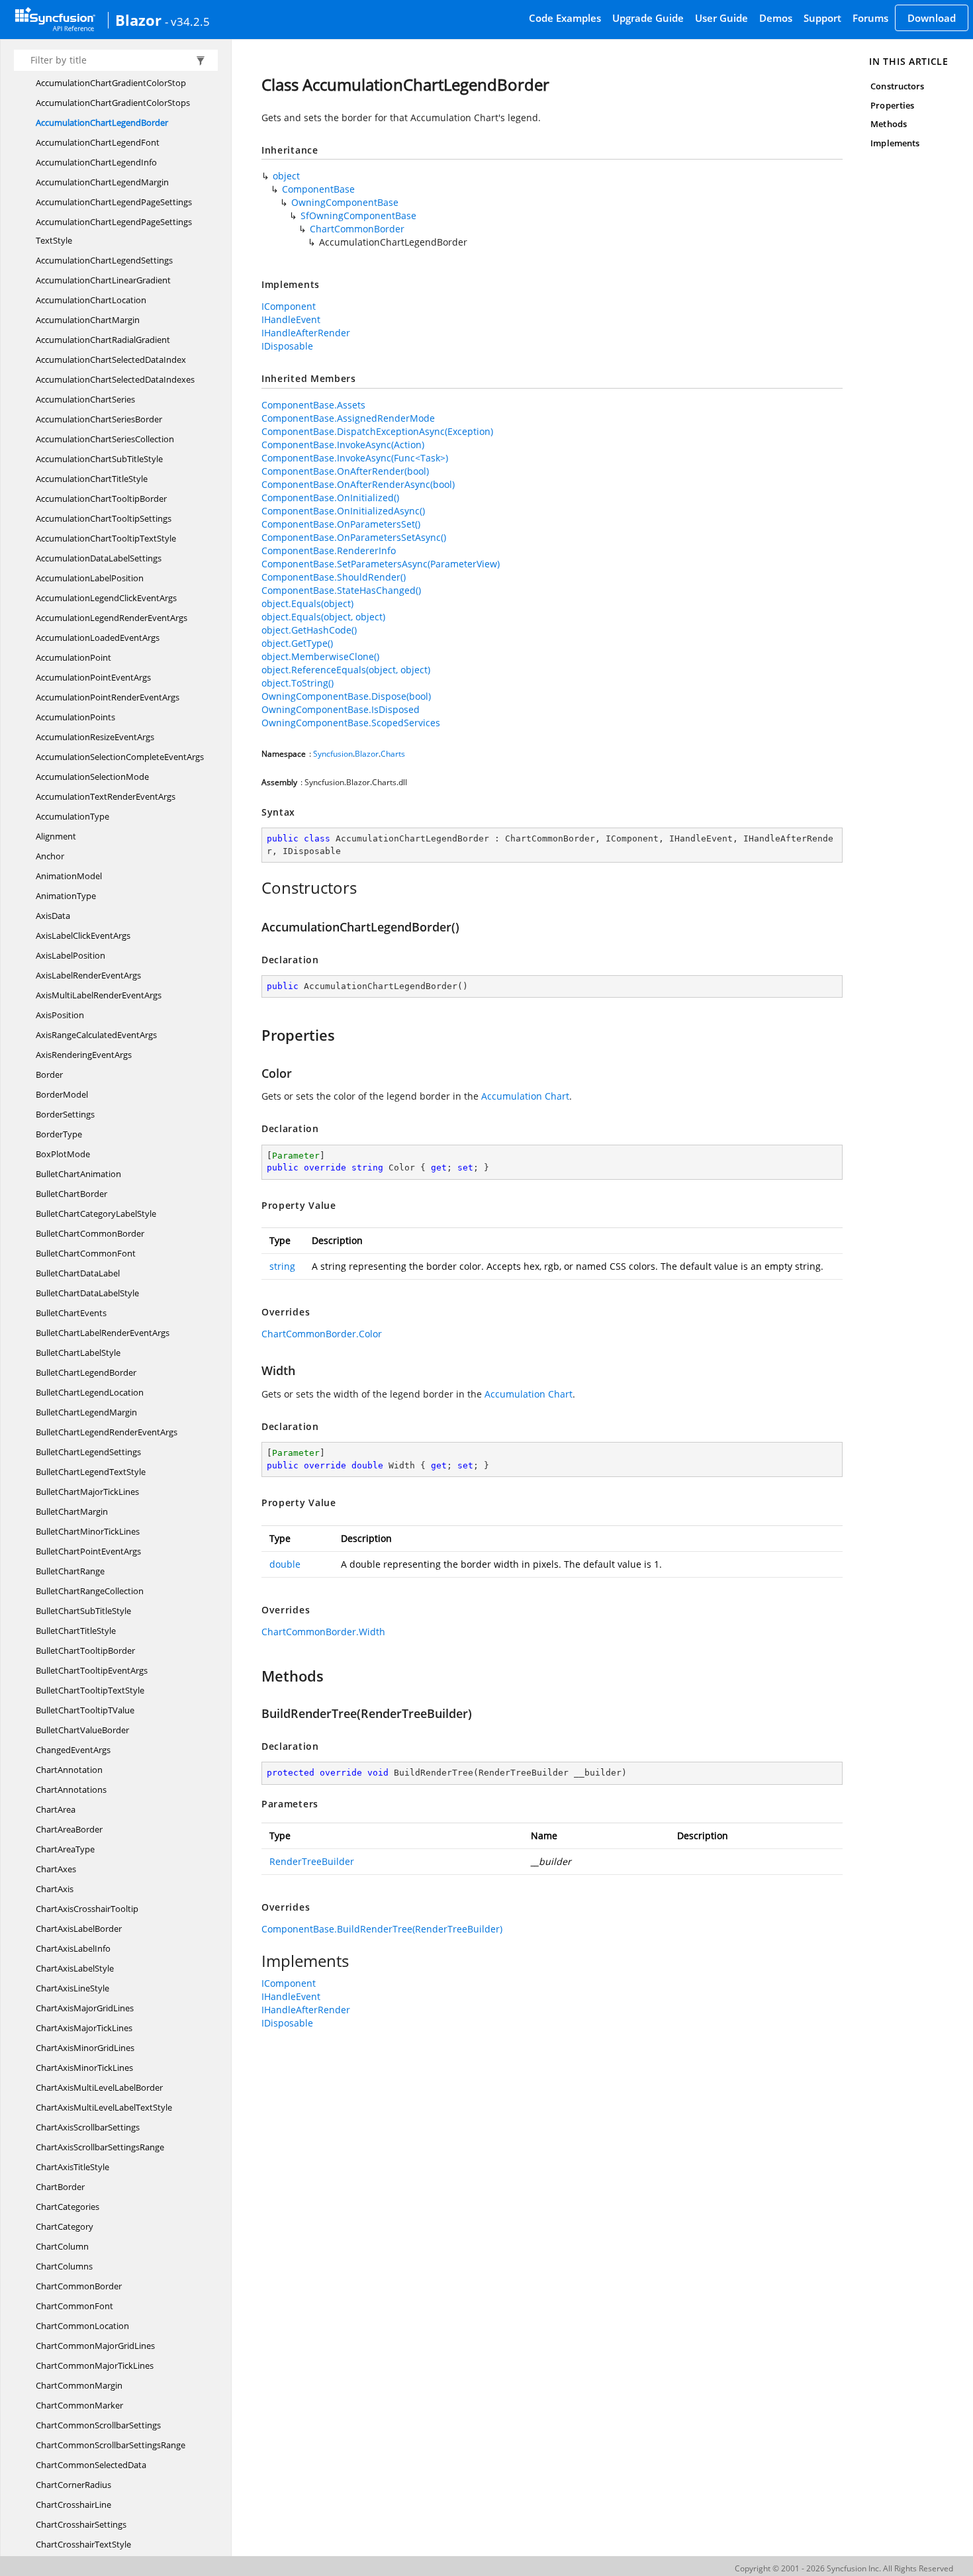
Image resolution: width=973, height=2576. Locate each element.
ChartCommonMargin (79, 2385)
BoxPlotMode (63, 1154)
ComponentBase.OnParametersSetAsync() (354, 537)
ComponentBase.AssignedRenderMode (348, 418)
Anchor (50, 856)
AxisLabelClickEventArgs (83, 935)
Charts (393, 754)
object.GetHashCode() (309, 630)
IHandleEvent (291, 319)
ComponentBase (318, 189)
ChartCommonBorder (79, 2286)
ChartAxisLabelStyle (75, 1968)
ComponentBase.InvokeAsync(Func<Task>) (355, 458)
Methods (888, 124)
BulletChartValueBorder (82, 1730)
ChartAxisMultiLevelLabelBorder (99, 2087)
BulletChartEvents (71, 1313)
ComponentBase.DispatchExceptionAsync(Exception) (377, 431)
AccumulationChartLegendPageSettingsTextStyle (114, 231)
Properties (892, 105)
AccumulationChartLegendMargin (102, 182)
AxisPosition (60, 1015)
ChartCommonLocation (82, 2326)
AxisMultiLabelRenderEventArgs (99, 995)
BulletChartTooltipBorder (85, 1650)
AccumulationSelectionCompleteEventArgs (120, 757)
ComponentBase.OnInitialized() (330, 498)
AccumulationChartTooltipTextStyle (106, 538)
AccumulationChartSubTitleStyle (99, 459)
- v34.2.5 (187, 21)
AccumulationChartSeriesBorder (99, 419)
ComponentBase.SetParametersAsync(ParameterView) (381, 564)
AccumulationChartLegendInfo (96, 162)
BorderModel (62, 1094)
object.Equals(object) (307, 603)
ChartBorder (60, 2187)
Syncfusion (333, 754)
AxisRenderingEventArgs (84, 1055)
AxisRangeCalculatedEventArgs (96, 1035)
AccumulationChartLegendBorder (102, 122)
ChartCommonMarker (79, 2405)
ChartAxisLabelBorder (79, 1929)
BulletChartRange (70, 1571)
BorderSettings (65, 1114)
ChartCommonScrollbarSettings (98, 2425)
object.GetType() (297, 643)
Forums (870, 18)
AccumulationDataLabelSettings (99, 558)
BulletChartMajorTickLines (87, 1492)
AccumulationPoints (75, 717)
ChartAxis (55, 1889)
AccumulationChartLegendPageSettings (114, 202)
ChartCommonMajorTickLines (95, 2365)
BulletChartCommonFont (86, 1253)
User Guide (721, 18)
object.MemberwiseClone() (320, 656)
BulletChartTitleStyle (76, 1631)
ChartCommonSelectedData (91, 2465)
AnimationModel (69, 876)
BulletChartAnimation (78, 1174)
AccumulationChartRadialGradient (103, 340)
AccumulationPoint (73, 657)
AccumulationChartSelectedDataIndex (111, 359)
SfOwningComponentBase (358, 215)
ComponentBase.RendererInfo (329, 550)
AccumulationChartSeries (85, 399)
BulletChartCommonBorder (90, 1233)
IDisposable (287, 346)
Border (49, 1074)
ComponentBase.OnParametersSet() (341, 524)
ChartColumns (64, 2266)
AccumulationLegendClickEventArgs (106, 598)
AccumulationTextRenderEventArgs (106, 796)
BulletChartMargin (72, 1511)
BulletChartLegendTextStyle (91, 1472)
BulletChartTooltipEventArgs (92, 1670)
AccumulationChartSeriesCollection (105, 439)
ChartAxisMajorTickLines (84, 2028)
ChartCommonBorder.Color (322, 1334)
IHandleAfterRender (306, 333)
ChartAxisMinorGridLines (85, 2048)
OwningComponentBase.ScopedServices (351, 723)
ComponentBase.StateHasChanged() (341, 590)
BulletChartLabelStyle (78, 1353)
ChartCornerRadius (73, 2485)
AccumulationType (72, 816)
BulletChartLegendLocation (90, 1392)
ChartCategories (68, 2207)
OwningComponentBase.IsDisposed (341, 709)
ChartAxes (56, 1869)
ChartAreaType (65, 1849)
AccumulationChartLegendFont (98, 142)
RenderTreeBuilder (312, 1861)
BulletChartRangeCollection (90, 1591)
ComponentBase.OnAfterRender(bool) (345, 471)
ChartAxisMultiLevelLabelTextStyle (104, 2107)
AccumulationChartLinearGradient (103, 280)
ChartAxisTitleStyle (72, 2167)
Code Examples (565, 18)
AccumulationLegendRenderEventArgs (112, 618)
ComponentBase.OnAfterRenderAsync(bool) (358, 484)
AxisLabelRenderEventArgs (88, 975)
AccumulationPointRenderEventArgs (108, 697)
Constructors (897, 86)
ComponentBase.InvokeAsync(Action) (343, 445)
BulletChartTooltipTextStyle (90, 1690)
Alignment (56, 836)
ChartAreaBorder (69, 1829)
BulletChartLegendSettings (88, 1452)
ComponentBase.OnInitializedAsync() (343, 511)
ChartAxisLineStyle (72, 1988)
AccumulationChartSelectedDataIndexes (115, 379)
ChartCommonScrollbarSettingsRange (111, 2445)
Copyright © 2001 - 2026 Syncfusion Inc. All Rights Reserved (844, 2568)
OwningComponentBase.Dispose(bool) (346, 696)
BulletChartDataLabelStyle (87, 1293)
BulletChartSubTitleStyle (83, 1611)
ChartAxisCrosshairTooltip (87, 1909)
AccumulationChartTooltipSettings (104, 518)
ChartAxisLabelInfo (73, 1948)
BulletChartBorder (71, 1194)
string (282, 1266)
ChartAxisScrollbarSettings (88, 2127)
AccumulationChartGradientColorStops (113, 103)
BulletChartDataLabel (78, 1273)
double (285, 1564)
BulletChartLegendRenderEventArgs (107, 1432)
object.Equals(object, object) (323, 617)
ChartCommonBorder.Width (323, 1632)
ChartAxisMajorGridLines (85, 2008)
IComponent (289, 306)
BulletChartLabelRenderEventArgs (103, 1333)
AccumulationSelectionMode (92, 777)
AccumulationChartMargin (88, 320)
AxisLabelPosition (70, 955)
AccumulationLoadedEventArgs (98, 638)
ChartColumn (62, 2246)
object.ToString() (298, 683)
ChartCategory (65, 2226)
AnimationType (66, 896)
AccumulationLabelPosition (90, 578)
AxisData (53, 916)
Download (932, 18)
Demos (776, 18)
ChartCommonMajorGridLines (95, 2346)
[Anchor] (255, 888)
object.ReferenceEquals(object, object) (346, 670)
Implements (895, 143)
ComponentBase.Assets (313, 405)
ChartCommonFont (74, 2306)
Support (822, 18)
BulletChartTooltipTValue (85, 1710)
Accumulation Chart (525, 1096)
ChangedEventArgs (73, 1750)
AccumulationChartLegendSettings (104, 260)
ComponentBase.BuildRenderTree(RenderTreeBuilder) (382, 1929)
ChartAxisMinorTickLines (84, 2068)
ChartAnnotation (69, 1770)
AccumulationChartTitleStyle (92, 479)
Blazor (138, 20)
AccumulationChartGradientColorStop (111, 83)
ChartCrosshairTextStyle (83, 2544)
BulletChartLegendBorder (86, 1372)
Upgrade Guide (648, 18)
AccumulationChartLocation (91, 300)
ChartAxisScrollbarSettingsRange (100, 2147)
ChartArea (56, 1809)
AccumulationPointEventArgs (93, 677)
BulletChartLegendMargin (86, 1412)
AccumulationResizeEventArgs (95, 737)
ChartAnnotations (71, 1789)
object (286, 176)
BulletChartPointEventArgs (88, 1551)
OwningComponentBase (345, 202)
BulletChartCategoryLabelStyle (96, 1214)
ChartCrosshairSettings (81, 2524)
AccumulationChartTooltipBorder (101, 499)
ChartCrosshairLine (73, 2504)
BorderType (59, 1134)
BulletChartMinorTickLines (88, 1531)
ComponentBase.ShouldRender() (334, 577)
